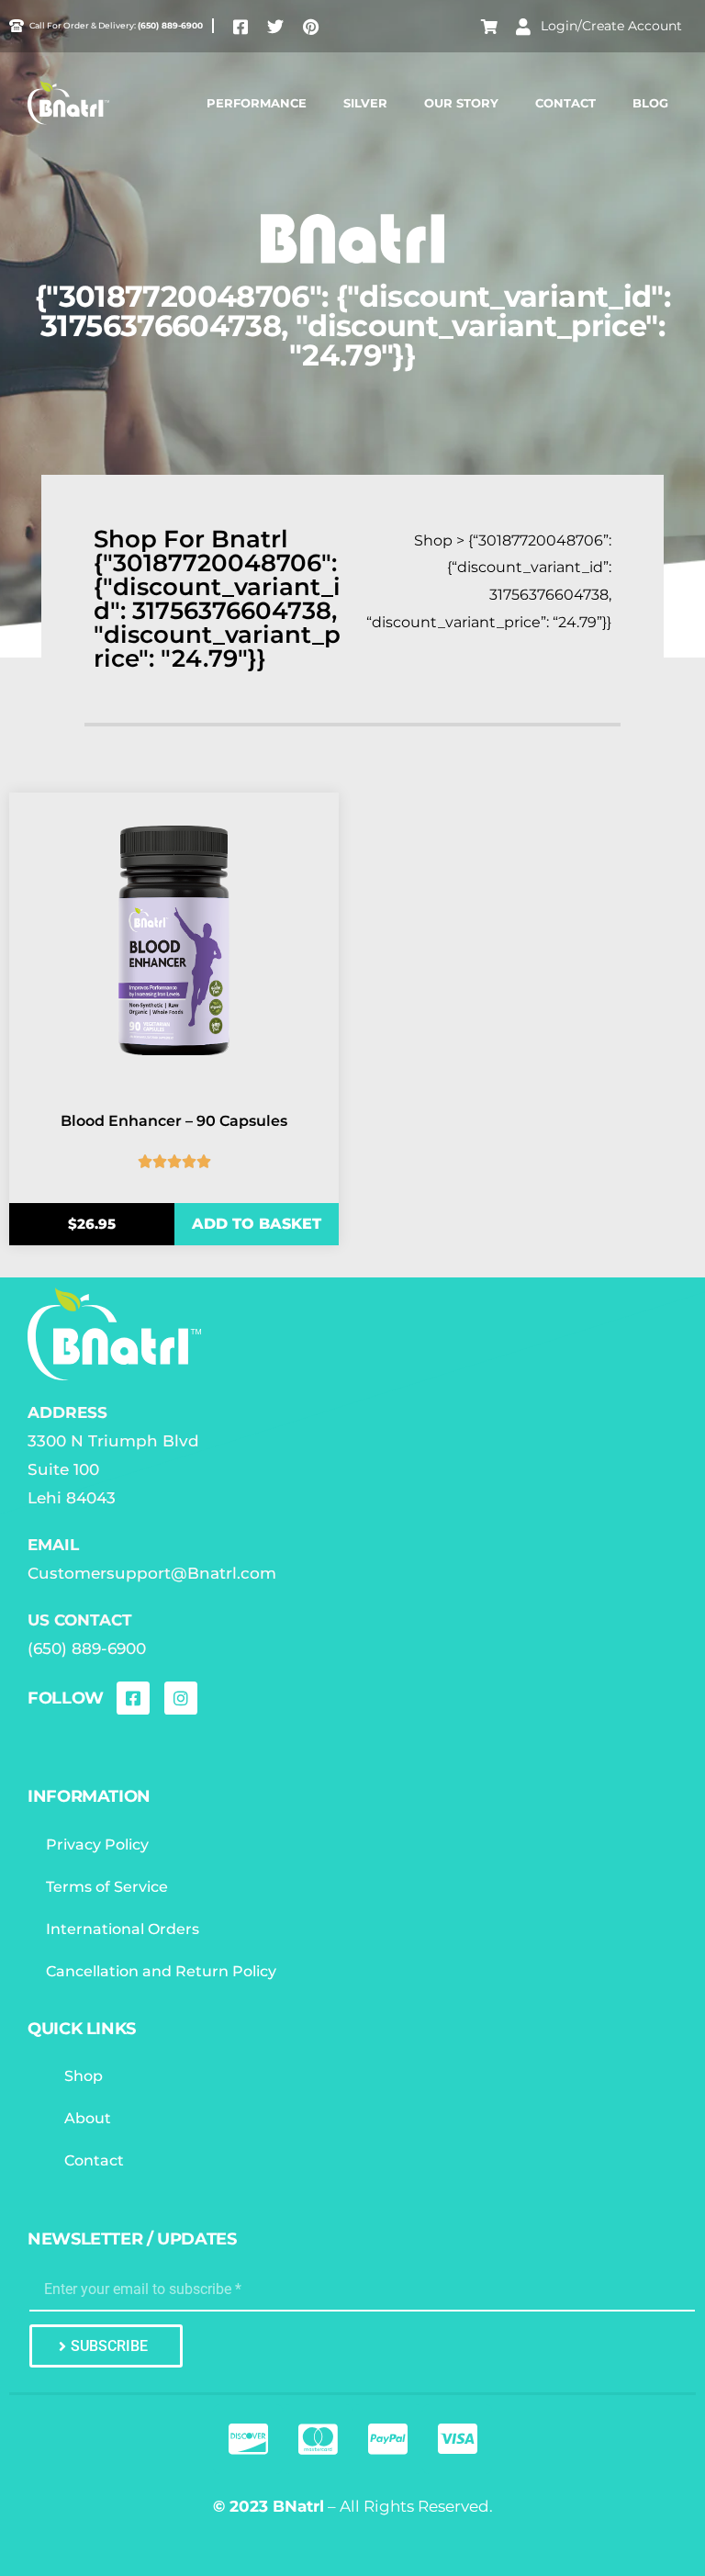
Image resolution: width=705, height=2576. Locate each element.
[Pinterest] (310, 27)
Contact (565, 103)
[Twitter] (275, 27)
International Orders (123, 1929)
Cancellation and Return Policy (161, 1971)
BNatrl (298, 2506)
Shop (84, 2076)
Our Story (461, 103)
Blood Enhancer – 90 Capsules (174, 1121)
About (88, 2118)
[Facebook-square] (241, 27)
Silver (365, 103)
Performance (257, 103)
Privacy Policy (97, 1845)
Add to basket (257, 1224)
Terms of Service (107, 1887)
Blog (650, 103)
